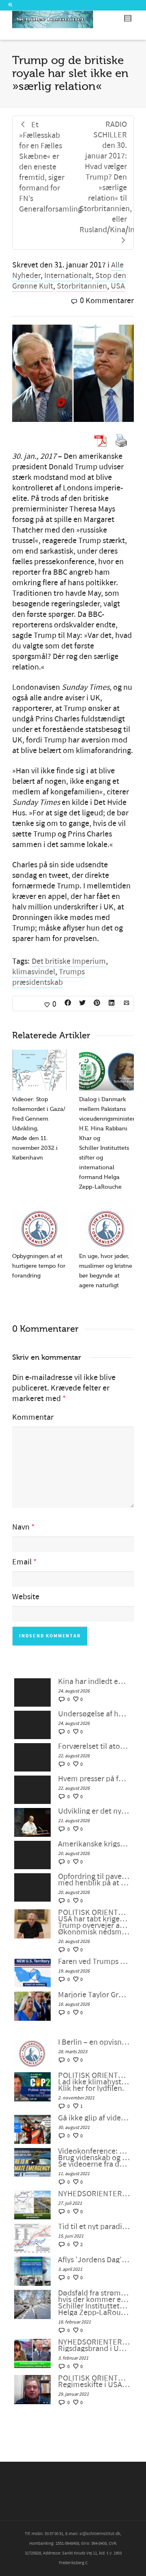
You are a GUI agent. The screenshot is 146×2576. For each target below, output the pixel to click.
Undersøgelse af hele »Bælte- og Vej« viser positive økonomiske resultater (94, 1714)
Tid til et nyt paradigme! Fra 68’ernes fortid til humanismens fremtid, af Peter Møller (94, 2227)
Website (26, 1597)
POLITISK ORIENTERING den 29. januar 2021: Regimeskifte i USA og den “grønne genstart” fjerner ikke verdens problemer (94, 2381)
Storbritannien (82, 286)
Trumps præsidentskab (48, 977)
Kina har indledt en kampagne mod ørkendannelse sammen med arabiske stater (94, 1682)
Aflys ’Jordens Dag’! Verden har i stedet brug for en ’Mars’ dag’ (94, 2260)
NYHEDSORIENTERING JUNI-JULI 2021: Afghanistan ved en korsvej (94, 2194)
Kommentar (33, 1417)
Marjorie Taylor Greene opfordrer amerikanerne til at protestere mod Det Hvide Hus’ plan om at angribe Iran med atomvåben (94, 1995)
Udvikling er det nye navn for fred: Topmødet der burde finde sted (94, 1811)
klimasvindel (34, 972)
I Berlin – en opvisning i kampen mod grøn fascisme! (94, 2042)
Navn (21, 1527)
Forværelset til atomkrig (94, 1746)
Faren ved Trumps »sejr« (94, 1962)
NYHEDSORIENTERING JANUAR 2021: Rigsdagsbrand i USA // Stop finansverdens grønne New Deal (94, 2345)
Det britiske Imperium (69, 961)
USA (118, 286)
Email (22, 1562)
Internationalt (68, 276)
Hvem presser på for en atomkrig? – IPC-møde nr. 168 (94, 1779)
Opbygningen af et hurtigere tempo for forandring (39, 1266)
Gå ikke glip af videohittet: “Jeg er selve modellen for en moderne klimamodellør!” (94, 2118)
